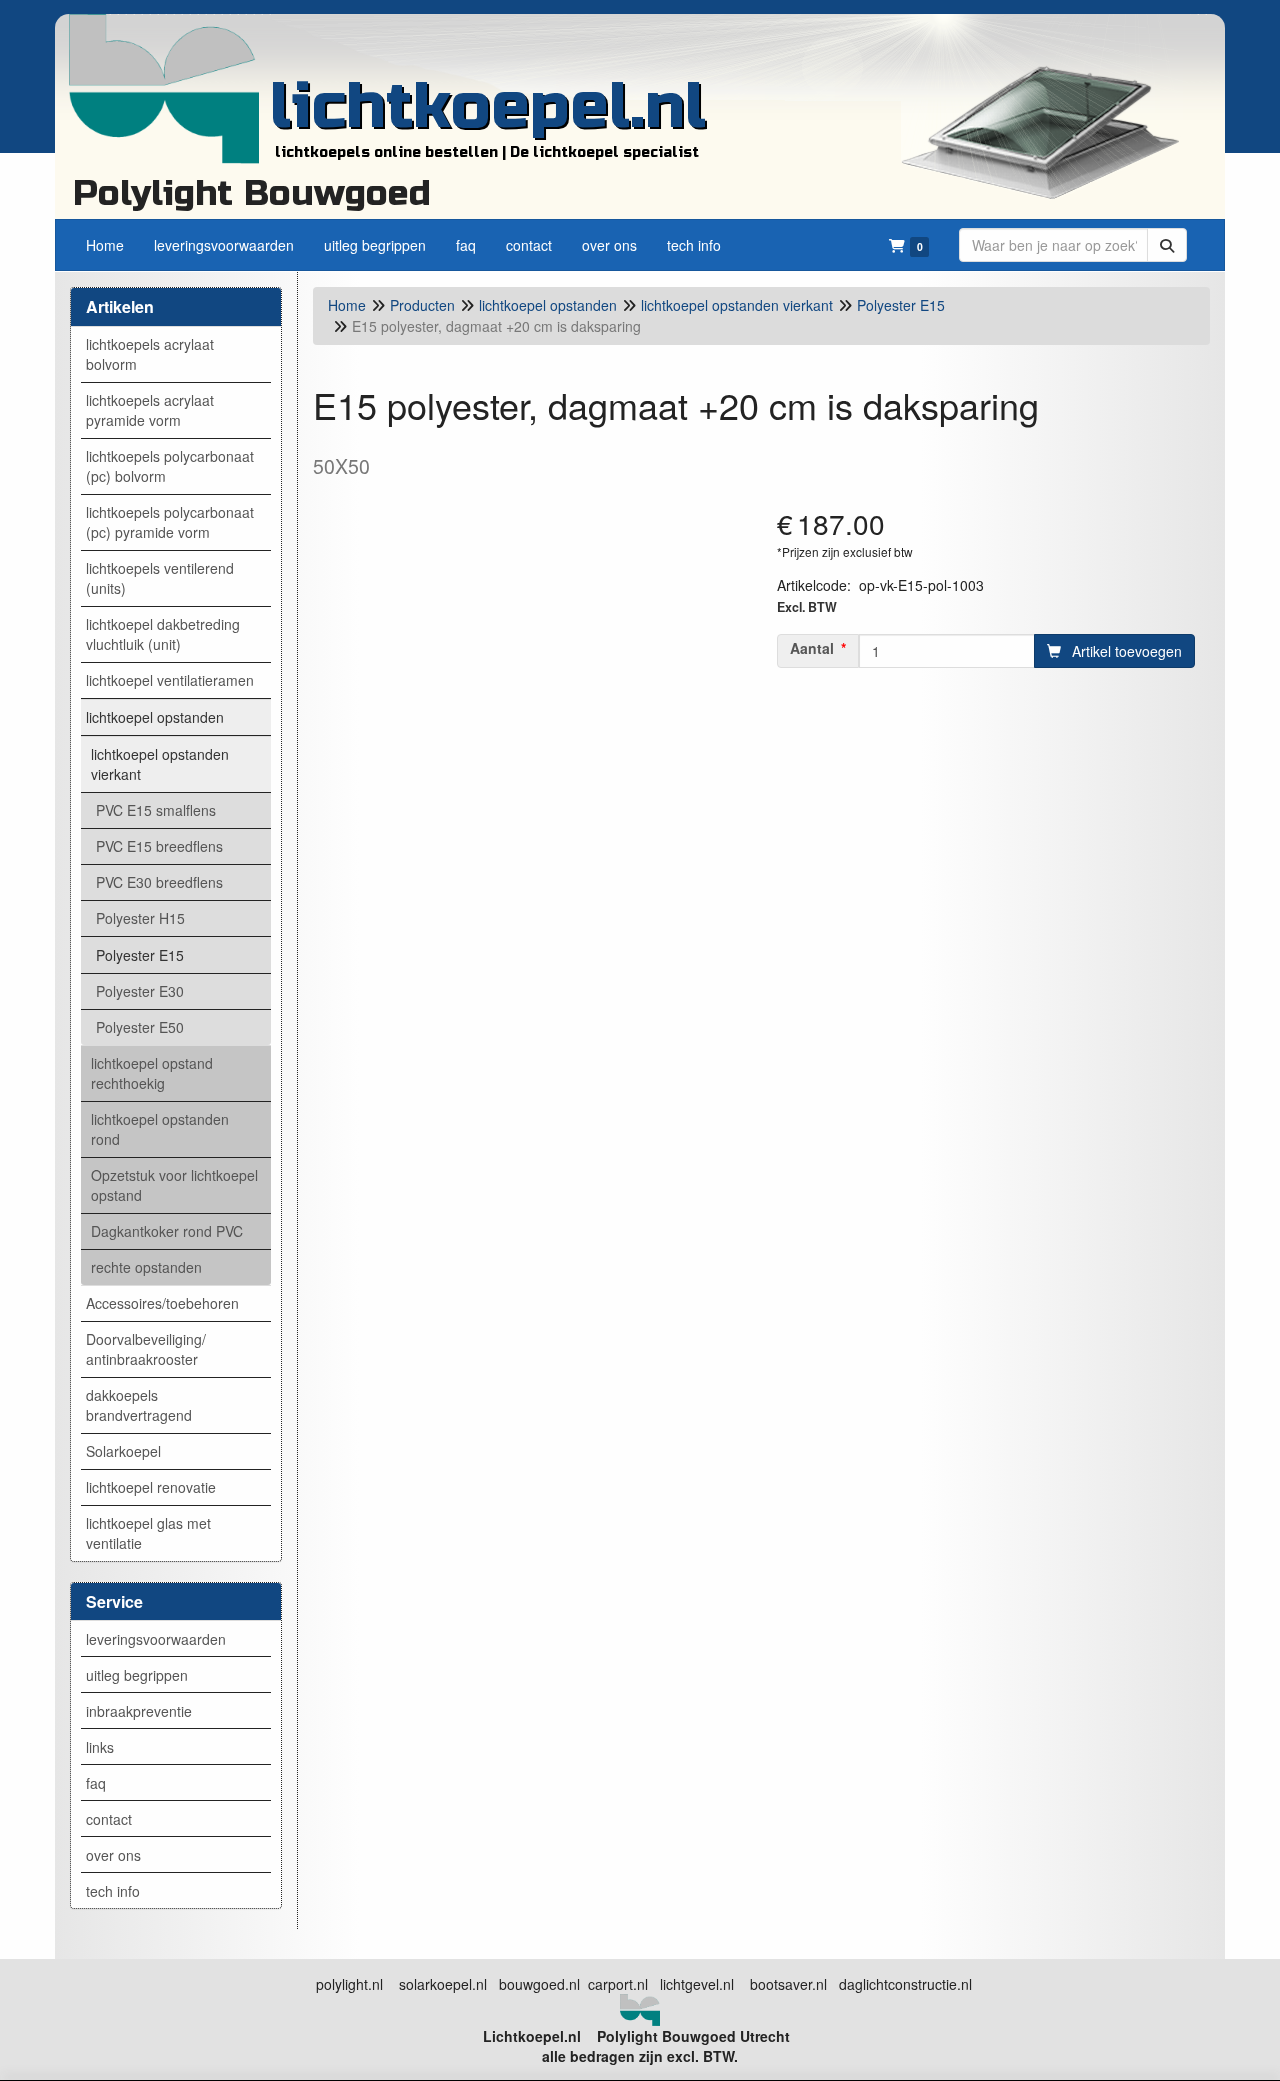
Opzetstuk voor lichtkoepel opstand (174, 1185)
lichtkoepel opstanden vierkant (160, 764)
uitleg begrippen (137, 1675)
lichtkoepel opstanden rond (160, 1129)
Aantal (812, 648)
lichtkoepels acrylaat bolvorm (150, 354)
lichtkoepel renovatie (151, 1487)
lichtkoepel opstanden (155, 717)
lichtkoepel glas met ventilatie (148, 1533)
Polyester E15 (140, 955)
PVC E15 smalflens (156, 810)
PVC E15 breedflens (159, 846)
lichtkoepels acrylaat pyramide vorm (150, 410)
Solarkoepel (123, 1451)
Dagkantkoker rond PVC (167, 1231)
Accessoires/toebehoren (162, 1303)
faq (96, 1783)
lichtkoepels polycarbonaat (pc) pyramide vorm (170, 522)
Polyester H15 (140, 918)
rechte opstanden (146, 1267)
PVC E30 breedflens (159, 882)
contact (109, 1819)
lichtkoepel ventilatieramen (170, 680)
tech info (113, 1891)
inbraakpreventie (139, 1711)
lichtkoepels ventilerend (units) (160, 578)
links (100, 1747)
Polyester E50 (140, 1027)
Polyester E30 (140, 991)
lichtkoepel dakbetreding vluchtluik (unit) (163, 634)
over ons (113, 1855)
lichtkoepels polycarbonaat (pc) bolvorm (170, 466)
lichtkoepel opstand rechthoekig (152, 1073)
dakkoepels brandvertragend (139, 1405)
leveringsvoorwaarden (156, 1639)
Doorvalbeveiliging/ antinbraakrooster (146, 1349)
